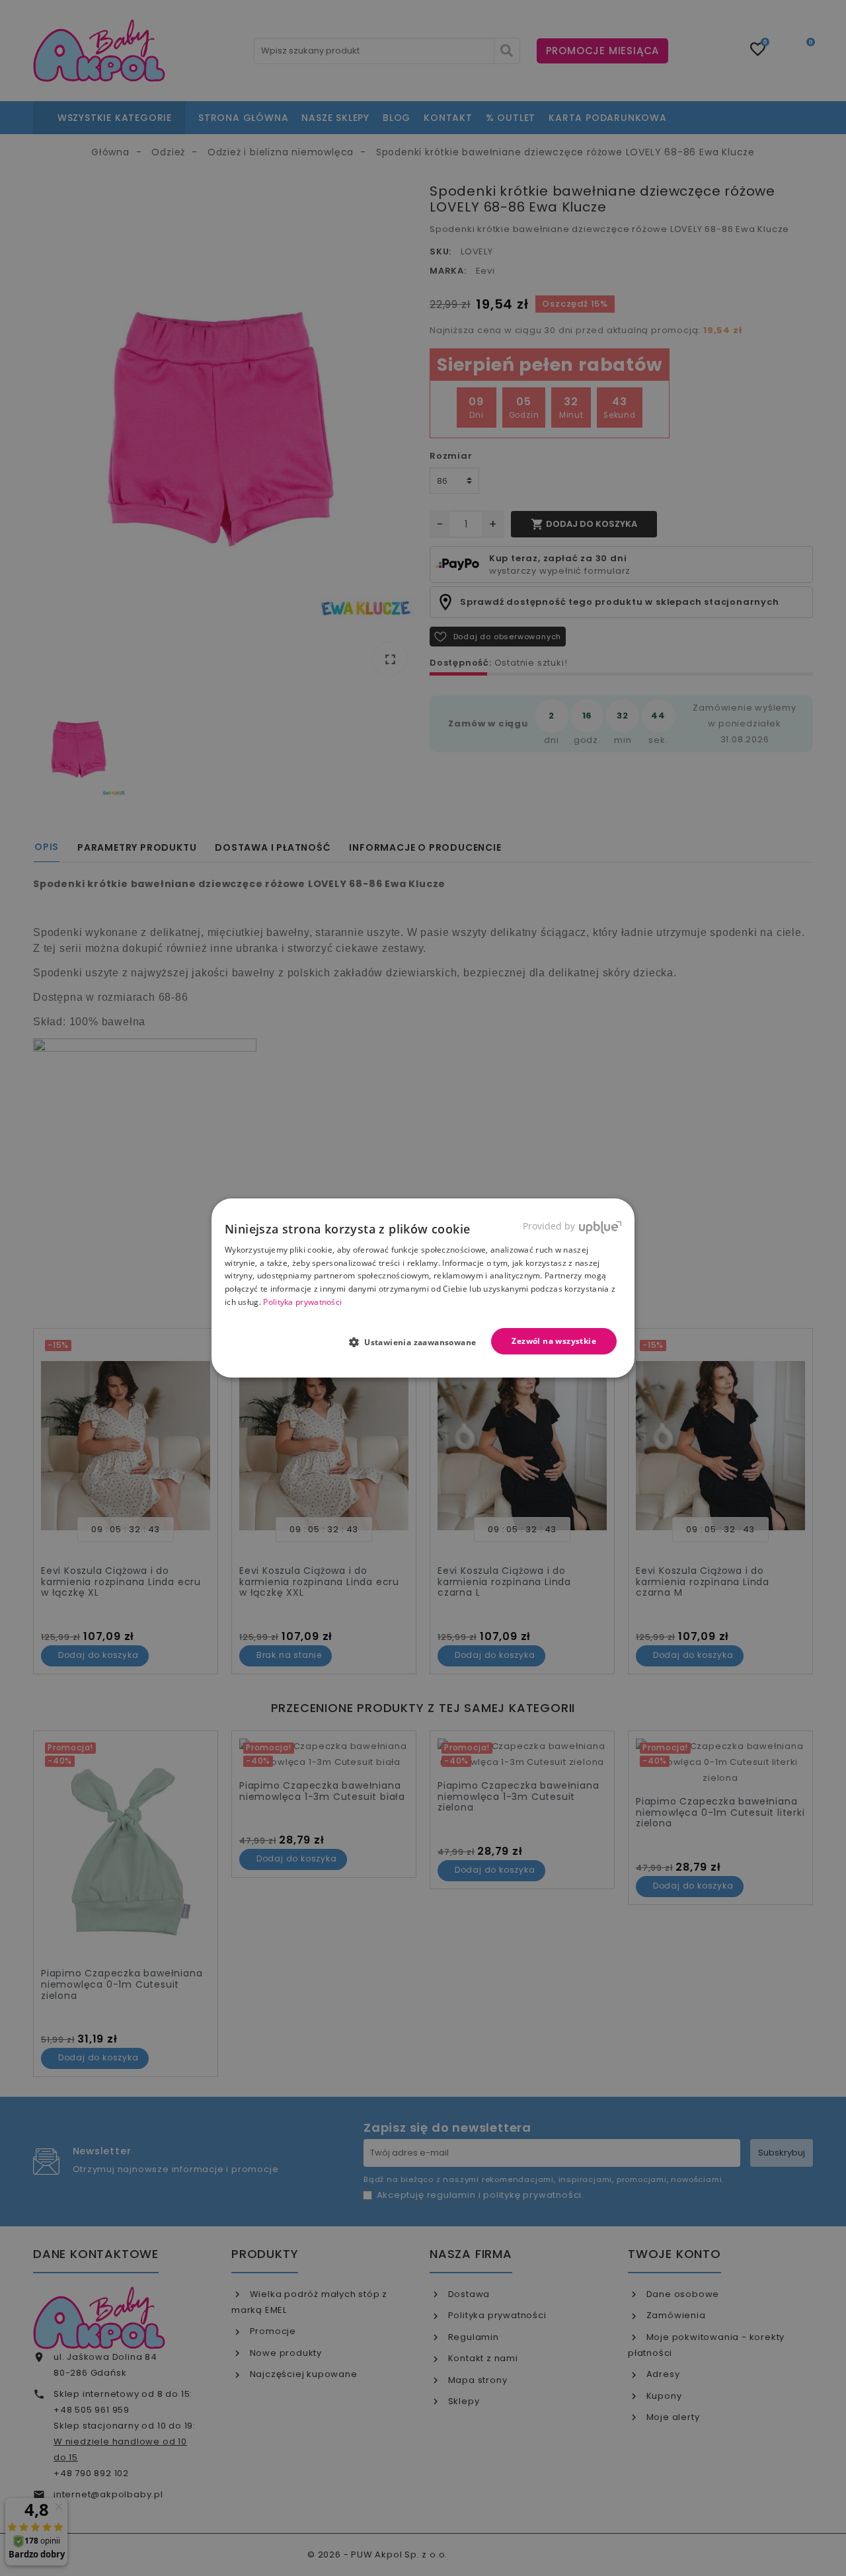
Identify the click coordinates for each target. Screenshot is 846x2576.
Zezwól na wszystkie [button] (554, 1341)
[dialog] (423, 1288)
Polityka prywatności (302, 1302)
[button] (418, 1342)
